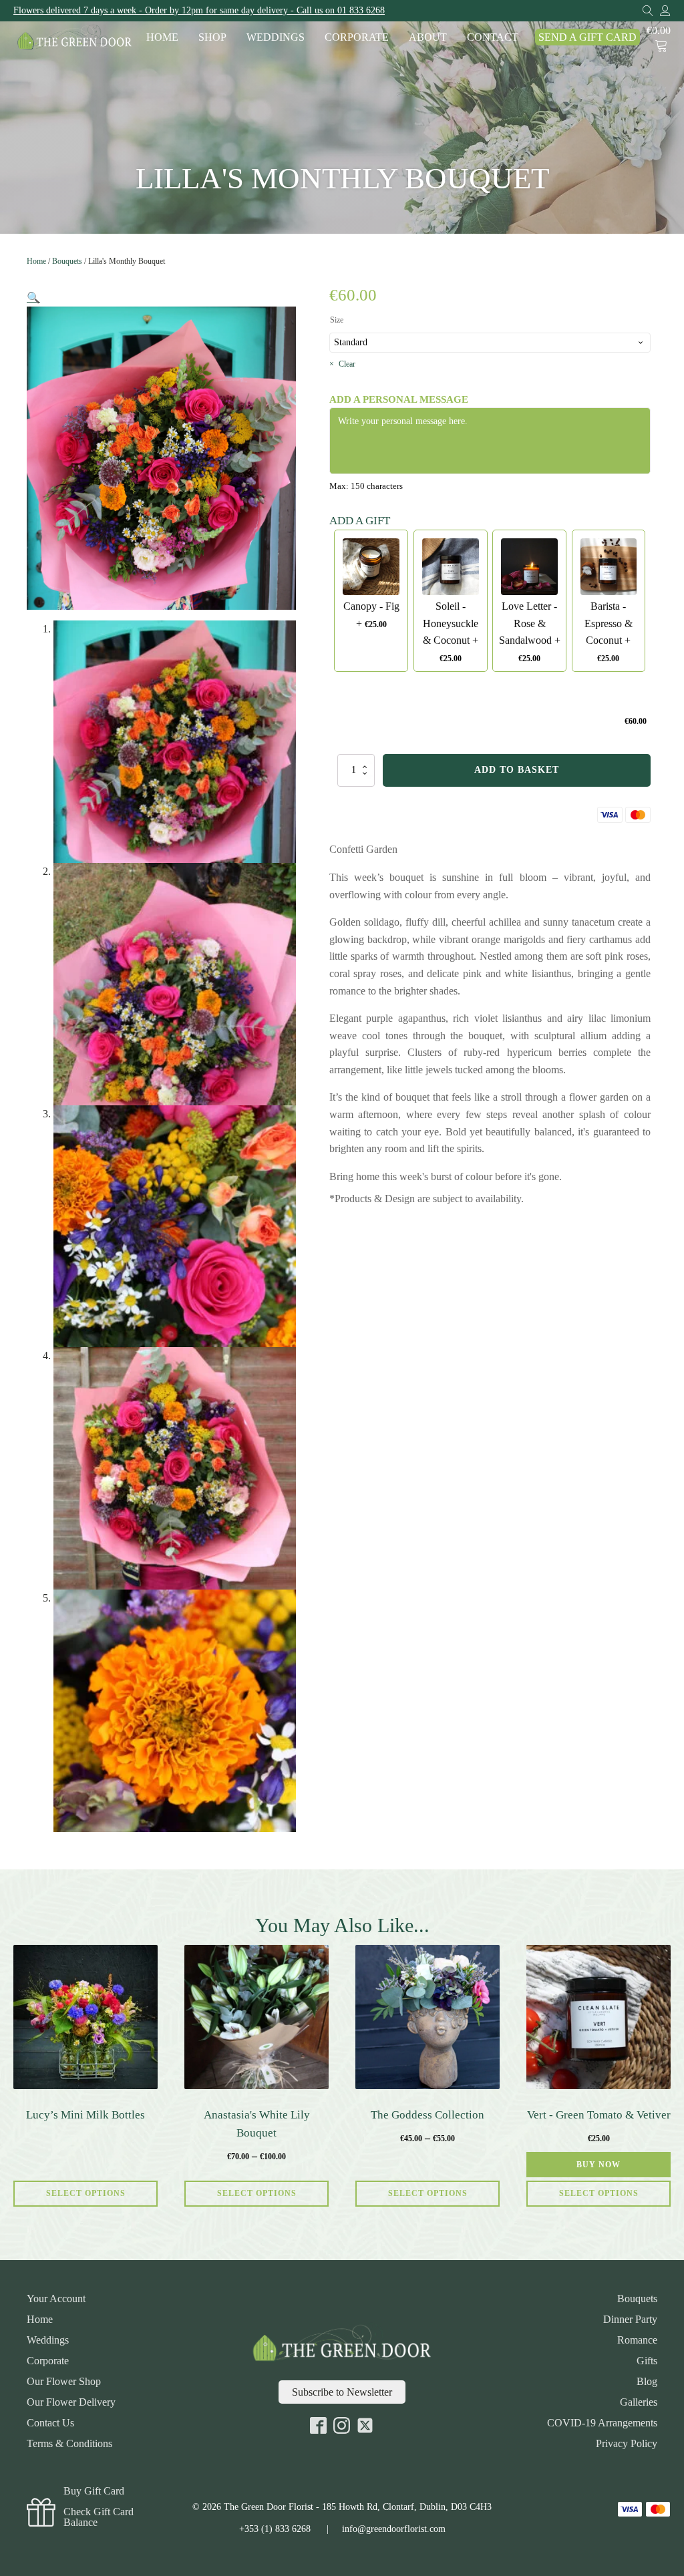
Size (337, 320)
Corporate (357, 37)
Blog (647, 2382)
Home (162, 37)
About (428, 37)
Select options (86, 2193)
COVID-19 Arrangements (602, 2423)
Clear (347, 364)
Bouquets (67, 261)
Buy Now (598, 2165)
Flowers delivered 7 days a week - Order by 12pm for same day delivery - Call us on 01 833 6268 (199, 10)
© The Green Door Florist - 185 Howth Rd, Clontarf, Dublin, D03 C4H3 (342, 2507)
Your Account (56, 2299)
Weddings (276, 37)
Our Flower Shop (64, 2382)
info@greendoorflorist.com (394, 2529)
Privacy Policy (627, 2444)
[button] (33, 298)
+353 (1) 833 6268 (275, 2529)
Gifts (647, 2361)
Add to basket (517, 770)
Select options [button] (599, 2193)
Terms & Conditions (69, 2444)
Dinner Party (630, 2320)
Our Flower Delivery (71, 2402)
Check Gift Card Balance (99, 2517)
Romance (637, 2340)
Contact (493, 37)
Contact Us (50, 2423)
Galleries (639, 2402)
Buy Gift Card (94, 2491)
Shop (212, 37)
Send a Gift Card (587, 37)
